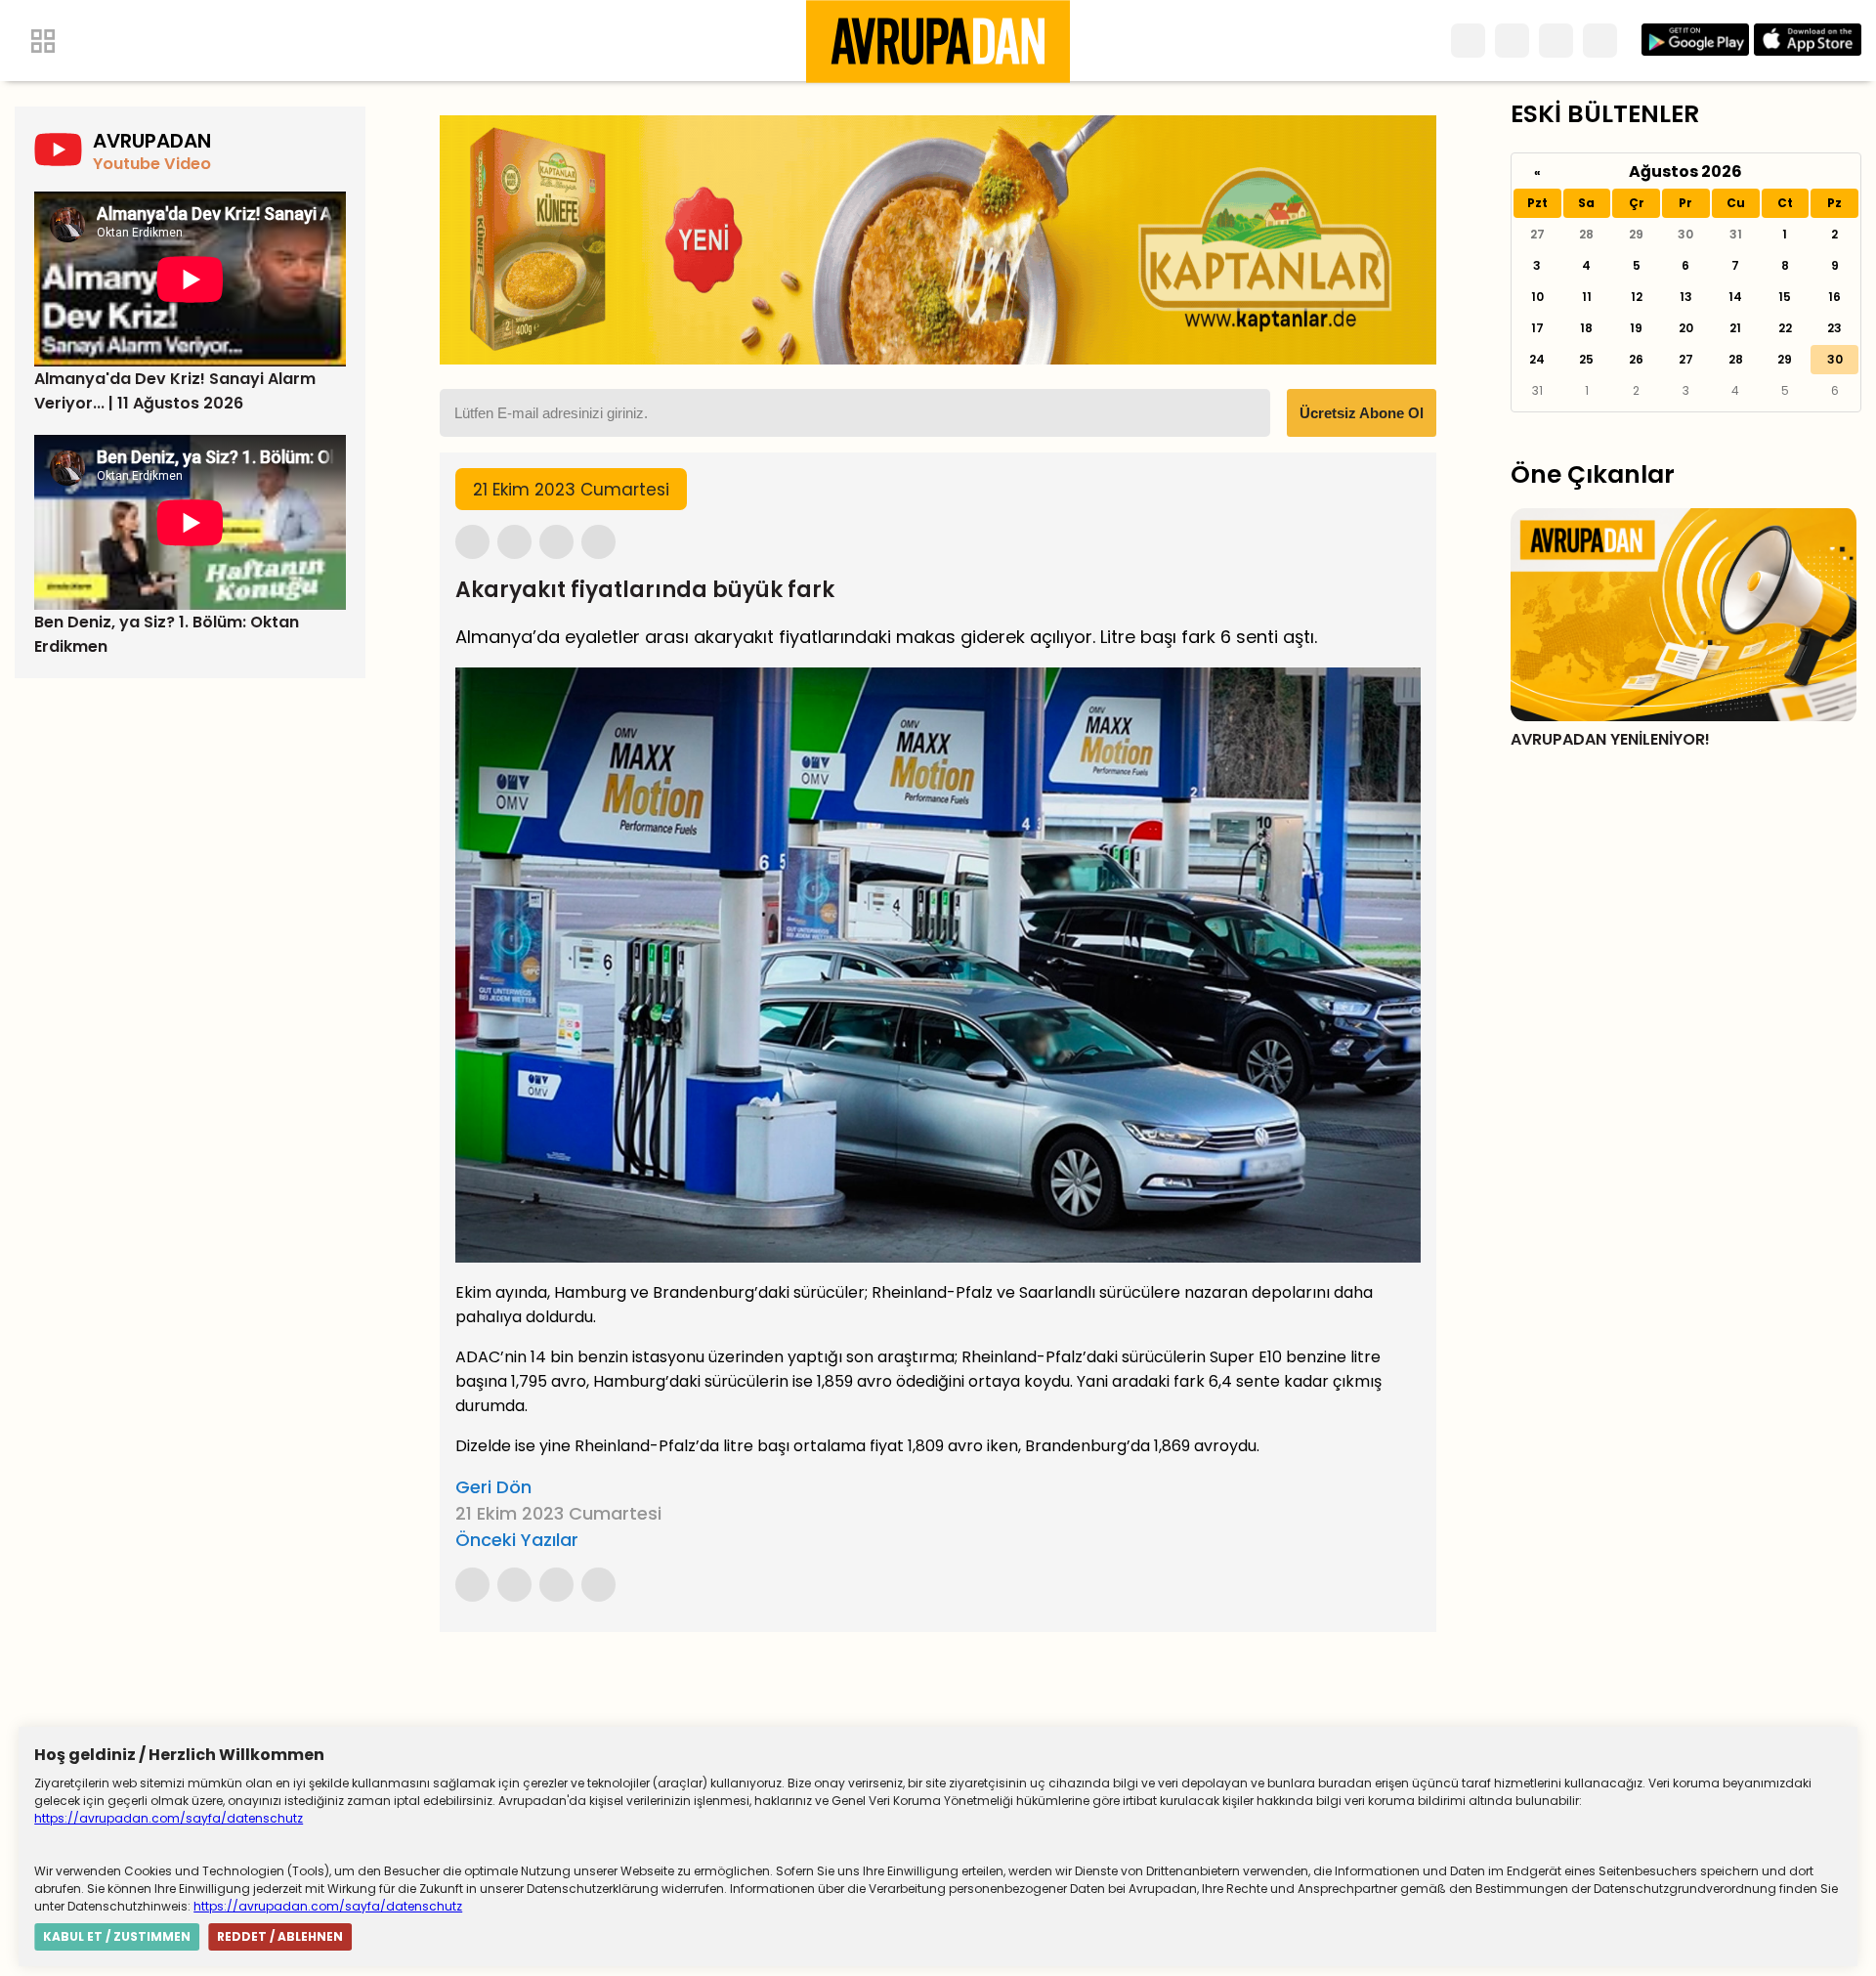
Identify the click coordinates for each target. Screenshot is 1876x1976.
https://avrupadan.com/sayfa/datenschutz (169, 1818)
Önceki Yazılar (517, 1540)
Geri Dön (493, 1487)
